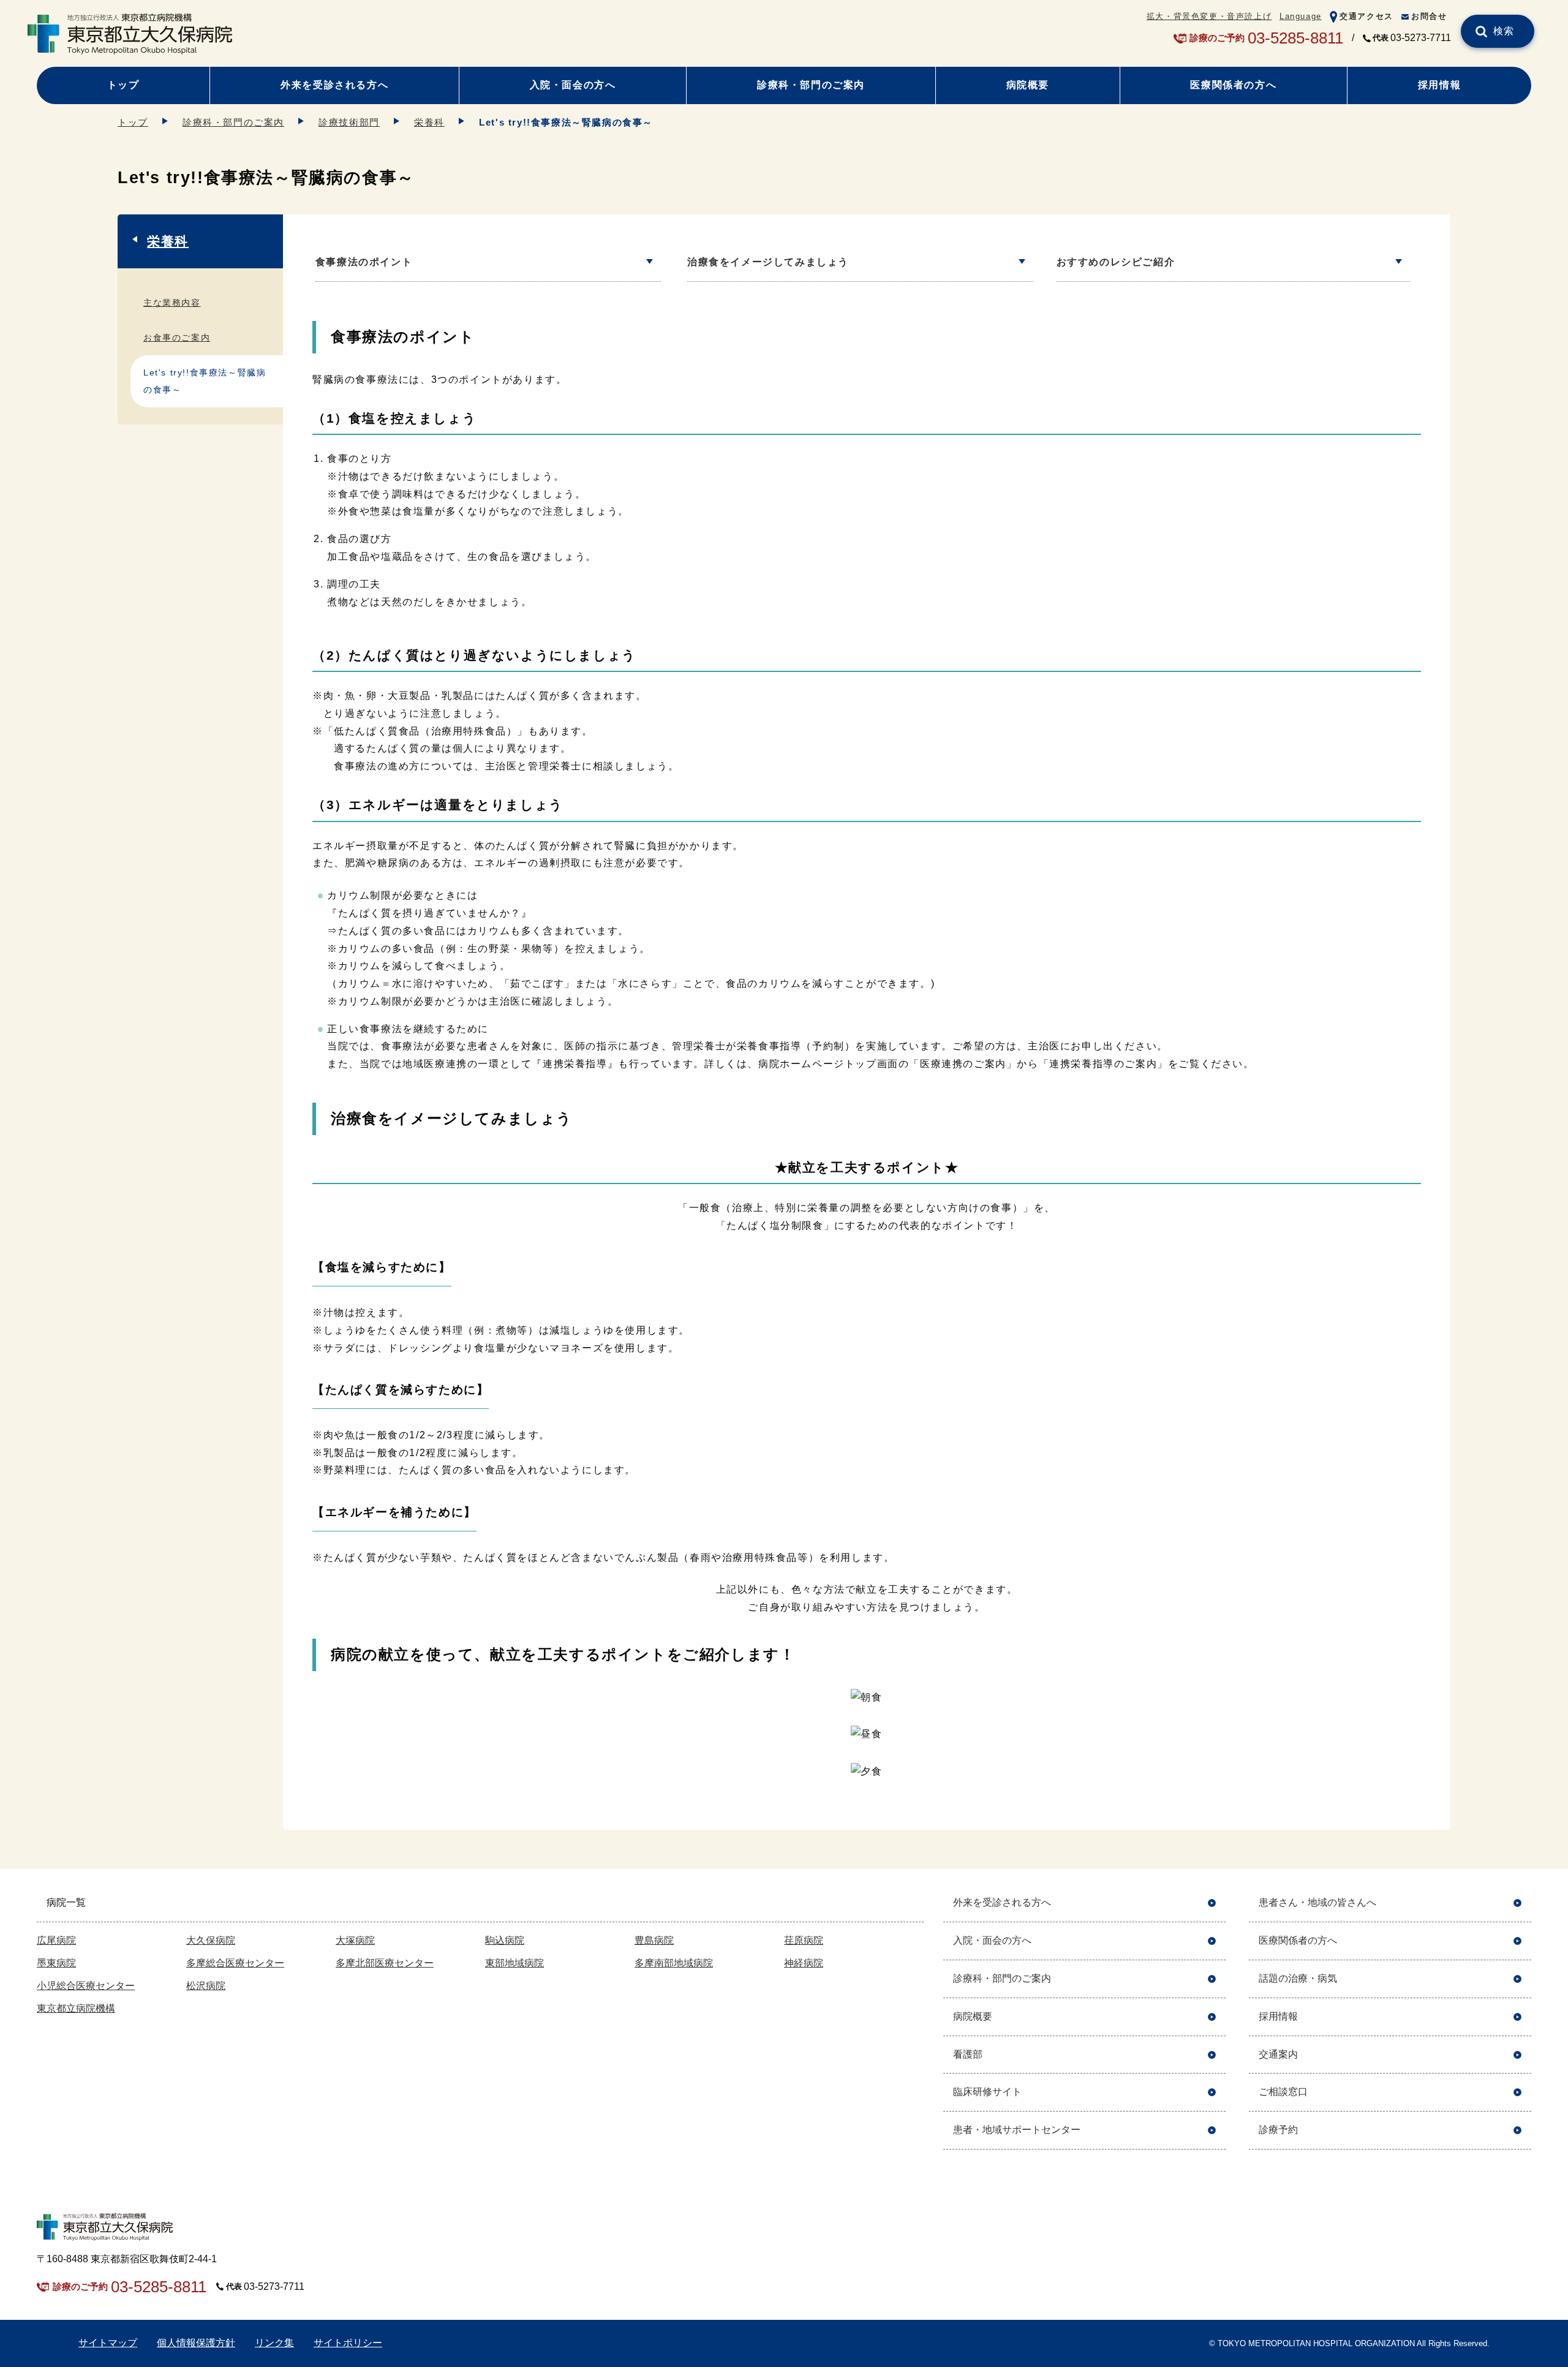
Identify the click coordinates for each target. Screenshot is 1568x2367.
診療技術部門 (349, 122)
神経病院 (804, 1963)
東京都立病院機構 (76, 2008)
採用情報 (1439, 85)
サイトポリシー (348, 2343)
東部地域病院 (514, 1963)
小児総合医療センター (86, 1986)
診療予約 (1278, 2130)
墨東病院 (56, 1963)
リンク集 (274, 2343)
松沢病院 (206, 1986)
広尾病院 (56, 1940)
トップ (123, 85)
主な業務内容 (172, 303)
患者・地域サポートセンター (1017, 2130)
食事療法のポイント (364, 262)
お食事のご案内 (177, 338)
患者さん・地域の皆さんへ (1317, 1902)
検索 (1504, 31)
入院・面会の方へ (573, 85)
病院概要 (1028, 85)
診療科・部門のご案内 (811, 85)
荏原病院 (804, 1940)
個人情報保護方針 (196, 2343)
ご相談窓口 (1283, 2092)
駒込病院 (505, 1940)
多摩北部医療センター (385, 1963)
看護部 (968, 2054)
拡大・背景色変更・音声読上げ (1209, 16)
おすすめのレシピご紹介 (1116, 262)
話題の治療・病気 (1298, 1978)
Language (1301, 16)
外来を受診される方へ (334, 85)
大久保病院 (211, 1940)
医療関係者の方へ (1233, 85)
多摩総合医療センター (235, 1963)
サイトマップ (108, 2343)
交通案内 (1278, 2054)
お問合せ (1429, 16)
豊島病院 (654, 1940)
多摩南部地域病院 (674, 1963)
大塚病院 (355, 1940)
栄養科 (429, 122)
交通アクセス (1366, 16)
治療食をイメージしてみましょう (768, 262)
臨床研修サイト (987, 2092)
